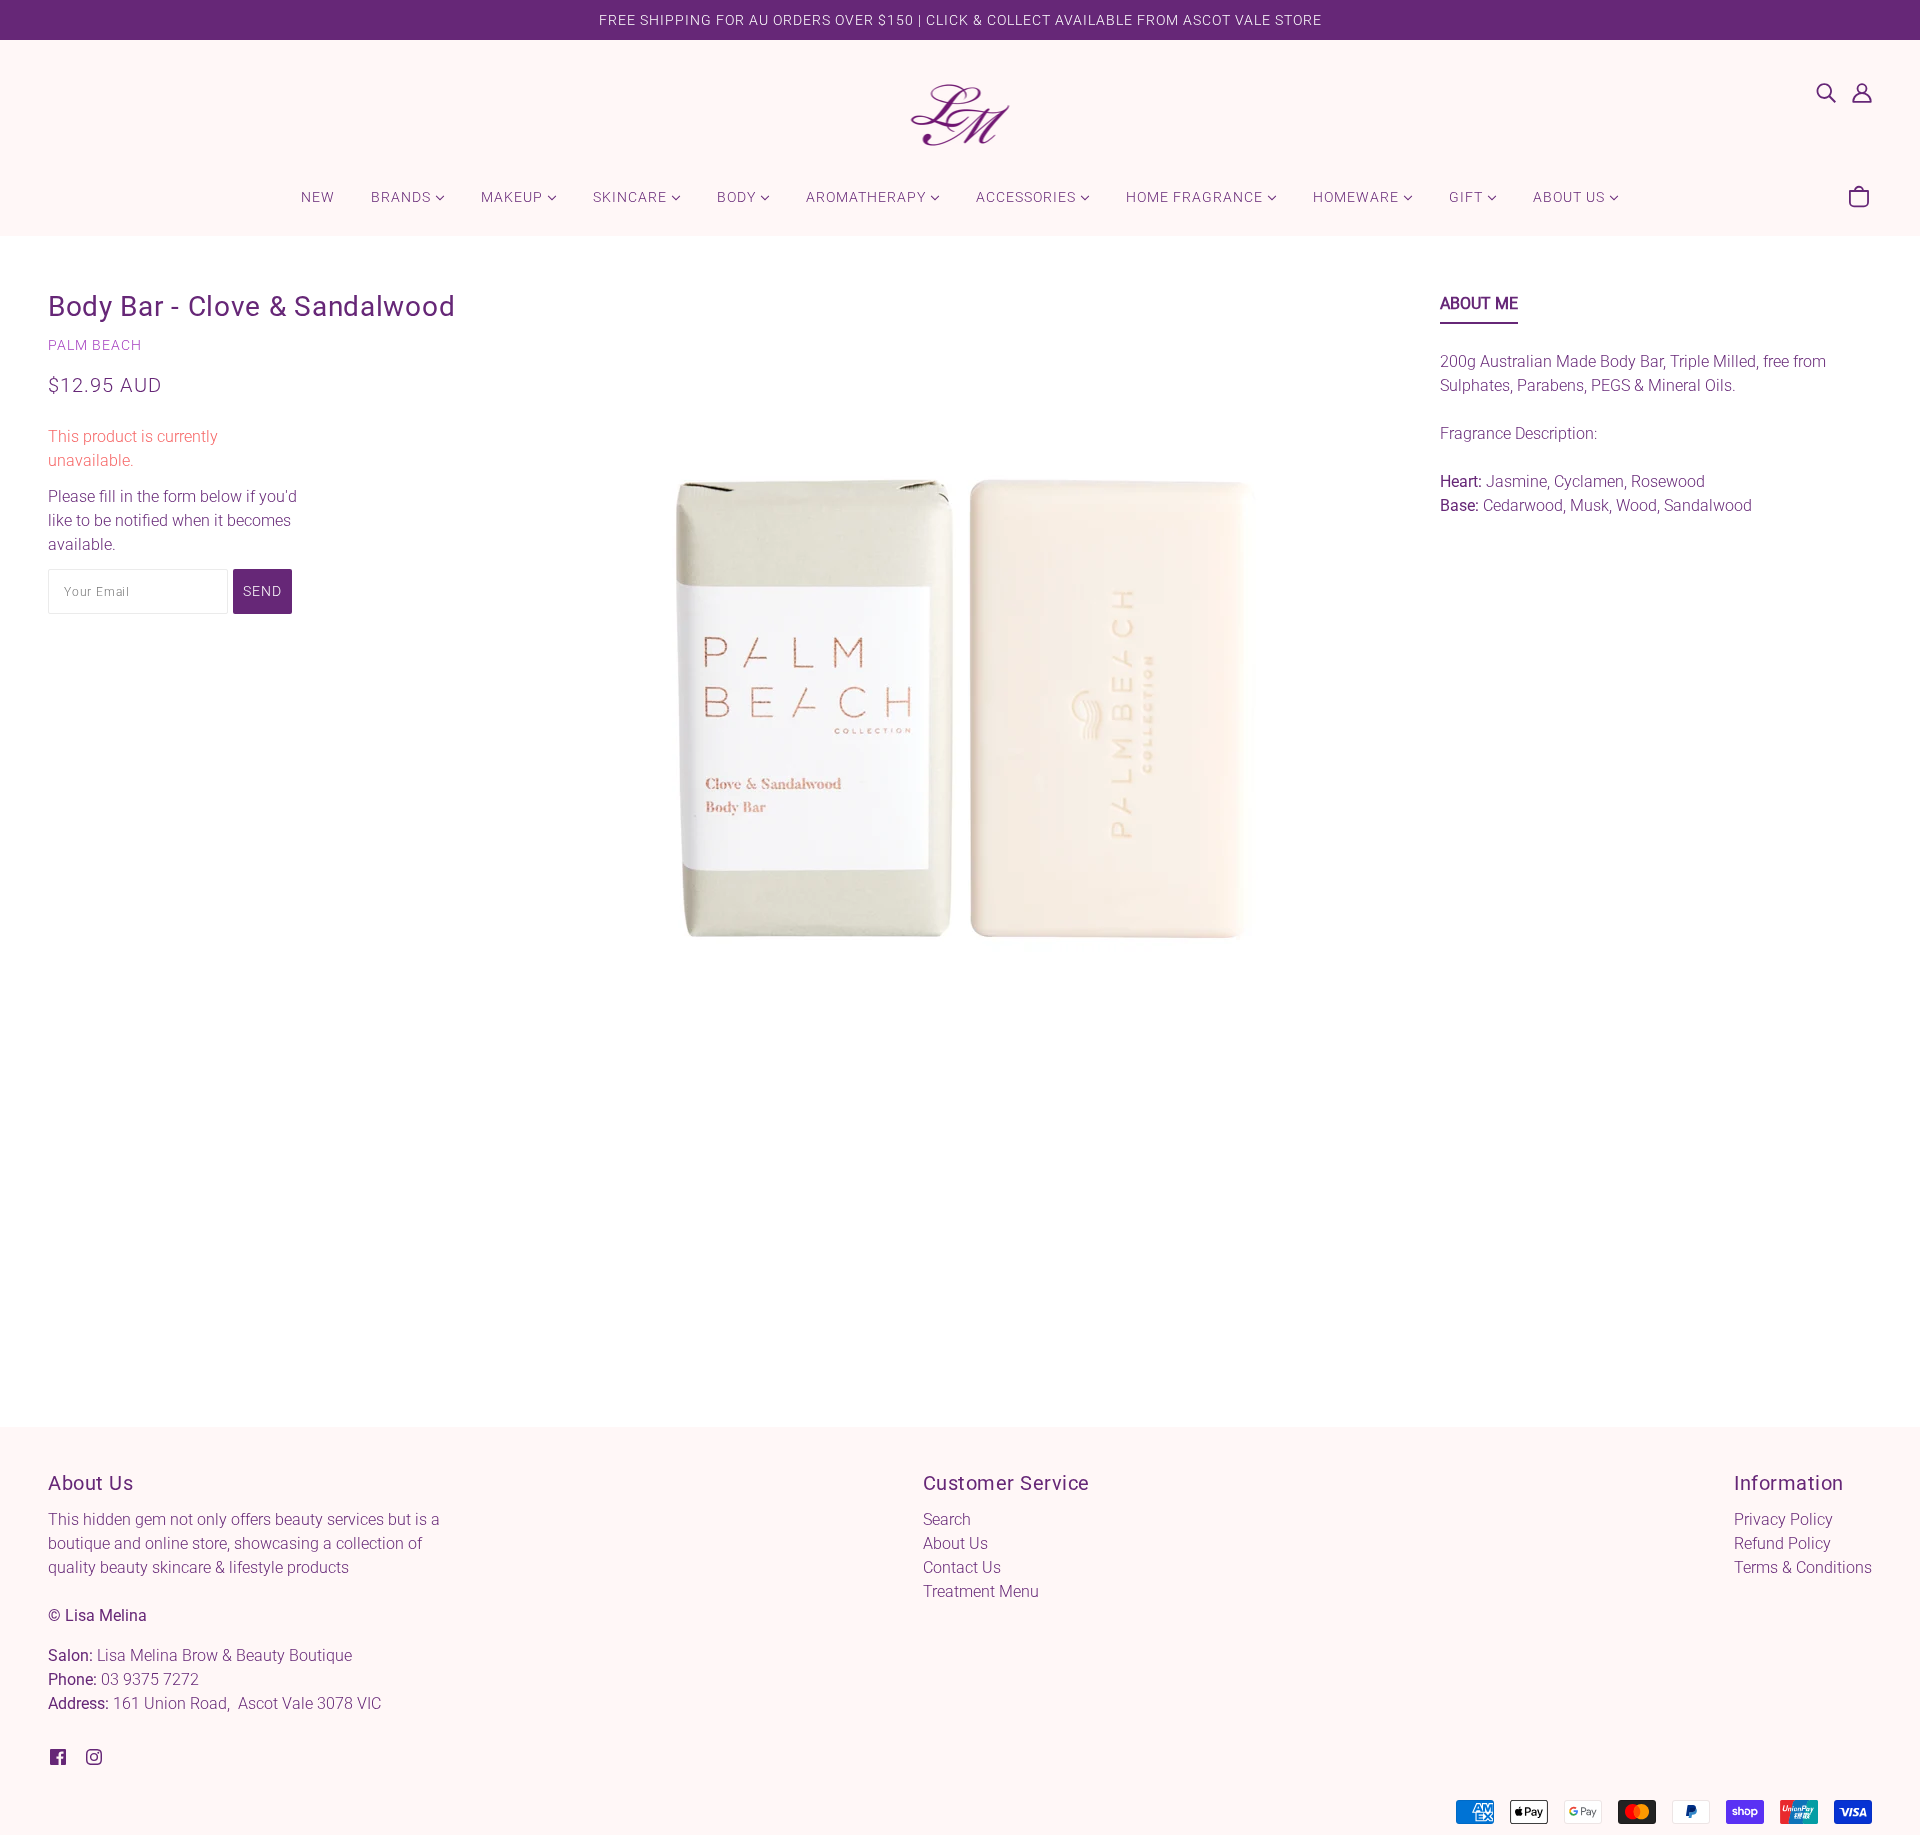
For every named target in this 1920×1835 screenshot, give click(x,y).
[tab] (1479, 308)
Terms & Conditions (1803, 1567)
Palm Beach (95, 345)
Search (947, 1519)
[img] (1826, 92)
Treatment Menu (981, 1591)
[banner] (960, 113)
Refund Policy (1782, 1543)
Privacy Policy (1783, 1519)
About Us (955, 1543)
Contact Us (962, 1567)
